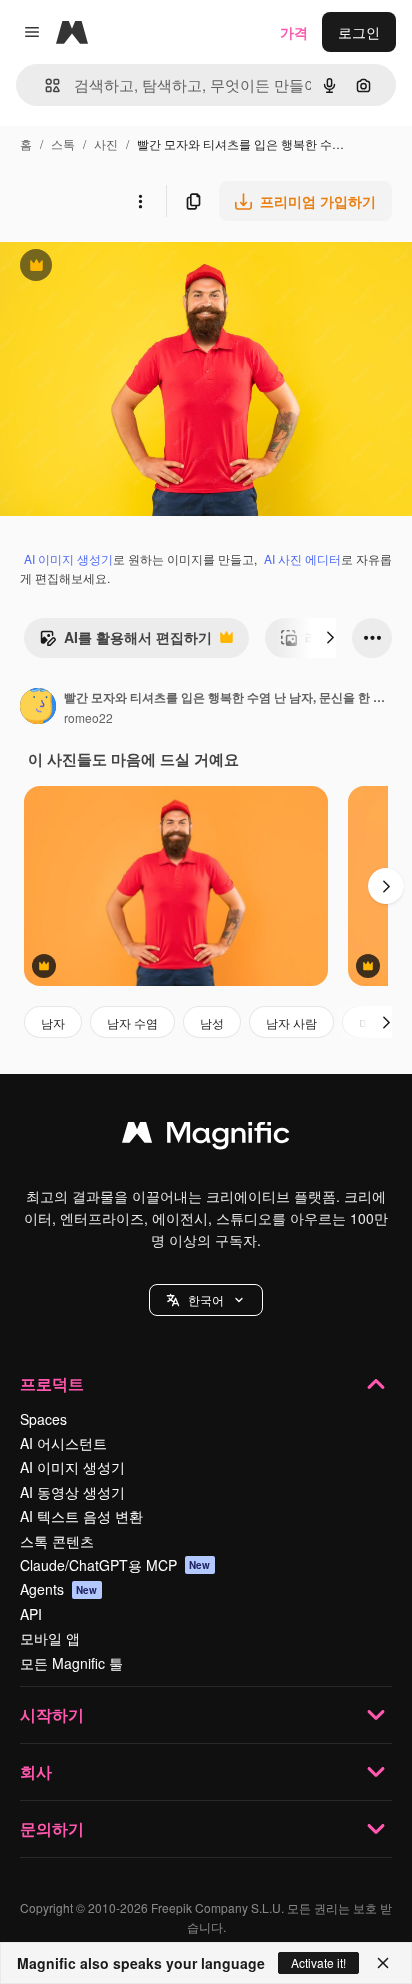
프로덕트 (52, 1383)
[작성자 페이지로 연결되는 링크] (38, 708)
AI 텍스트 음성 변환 (81, 1516)
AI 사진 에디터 (302, 558)
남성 (212, 1022)
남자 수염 (132, 1022)
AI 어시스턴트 (63, 1443)
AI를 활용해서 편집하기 (125, 642)
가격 (294, 32)
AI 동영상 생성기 (72, 1492)
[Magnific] (206, 1137)
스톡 (63, 143)
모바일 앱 (50, 1638)
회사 (36, 1771)
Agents (59, 1589)
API (31, 1614)
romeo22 (88, 717)
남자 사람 (291, 1022)
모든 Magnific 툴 (71, 1663)
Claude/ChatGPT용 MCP (115, 1565)
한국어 (206, 1299)
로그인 (359, 32)
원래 (115, 267)
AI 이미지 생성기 (68, 558)
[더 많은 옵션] (140, 201)
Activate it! (318, 1962)
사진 (106, 143)
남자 (53, 1022)
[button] (206, 1300)
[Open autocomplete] (44, 85)
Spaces (43, 1419)
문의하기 (52, 1828)
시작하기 (52, 1714)
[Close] (383, 1963)
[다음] (330, 638)
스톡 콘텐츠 (57, 1541)
